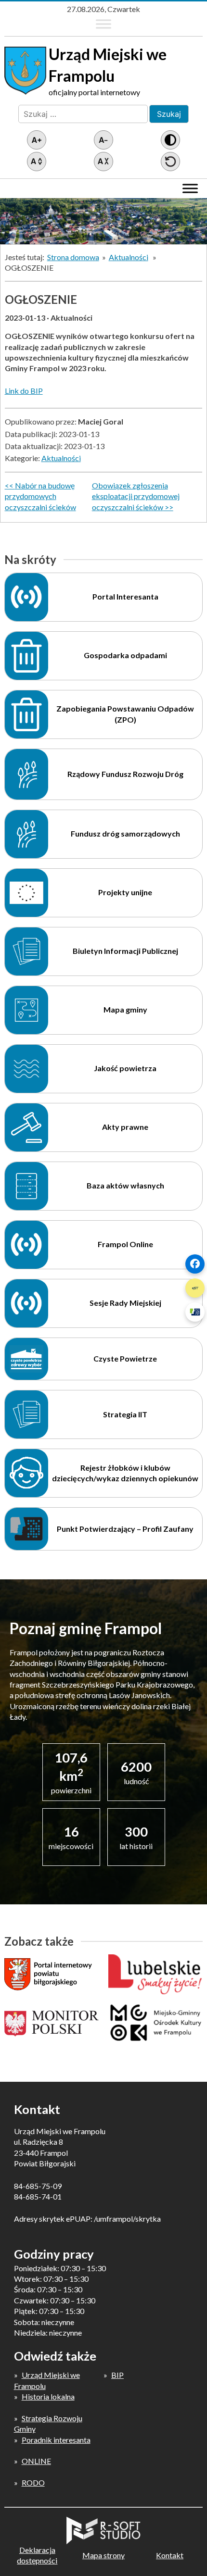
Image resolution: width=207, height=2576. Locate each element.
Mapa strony (103, 2555)
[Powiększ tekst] (37, 140)
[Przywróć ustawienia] (170, 162)
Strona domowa (73, 257)
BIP (117, 2375)
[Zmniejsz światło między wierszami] (103, 162)
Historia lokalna (48, 2396)
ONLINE (36, 2461)
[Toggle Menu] (103, 24)
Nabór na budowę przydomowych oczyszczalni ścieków (40, 496)
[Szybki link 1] (195, 1264)
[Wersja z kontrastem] (170, 140)
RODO (33, 2482)
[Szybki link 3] (195, 1312)
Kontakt (170, 2555)
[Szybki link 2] (195, 1288)
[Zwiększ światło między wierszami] (37, 162)
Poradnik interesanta (56, 2440)
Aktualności (129, 257)
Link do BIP (24, 391)
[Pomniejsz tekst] (103, 140)
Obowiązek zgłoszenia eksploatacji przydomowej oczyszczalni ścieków (136, 496)
